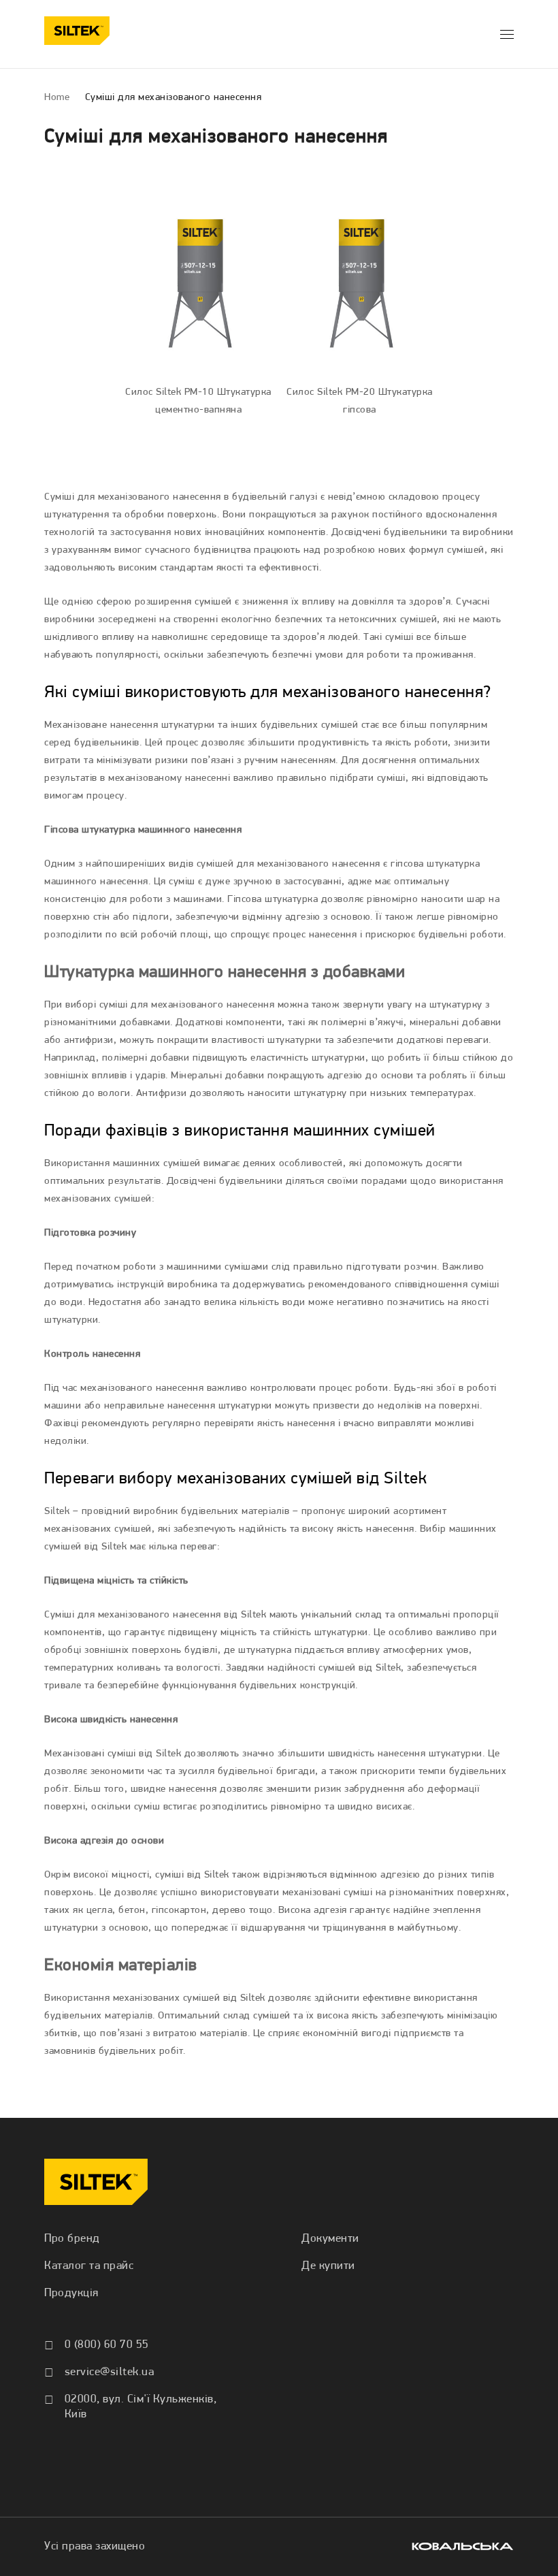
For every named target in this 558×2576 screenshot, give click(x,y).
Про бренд (72, 2239)
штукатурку (456, 1005)
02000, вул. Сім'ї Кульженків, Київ (141, 2407)
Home (57, 98)
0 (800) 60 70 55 (107, 2345)
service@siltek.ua (110, 2372)
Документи (330, 2239)
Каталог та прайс (89, 2266)
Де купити (328, 2266)
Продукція (71, 2293)
